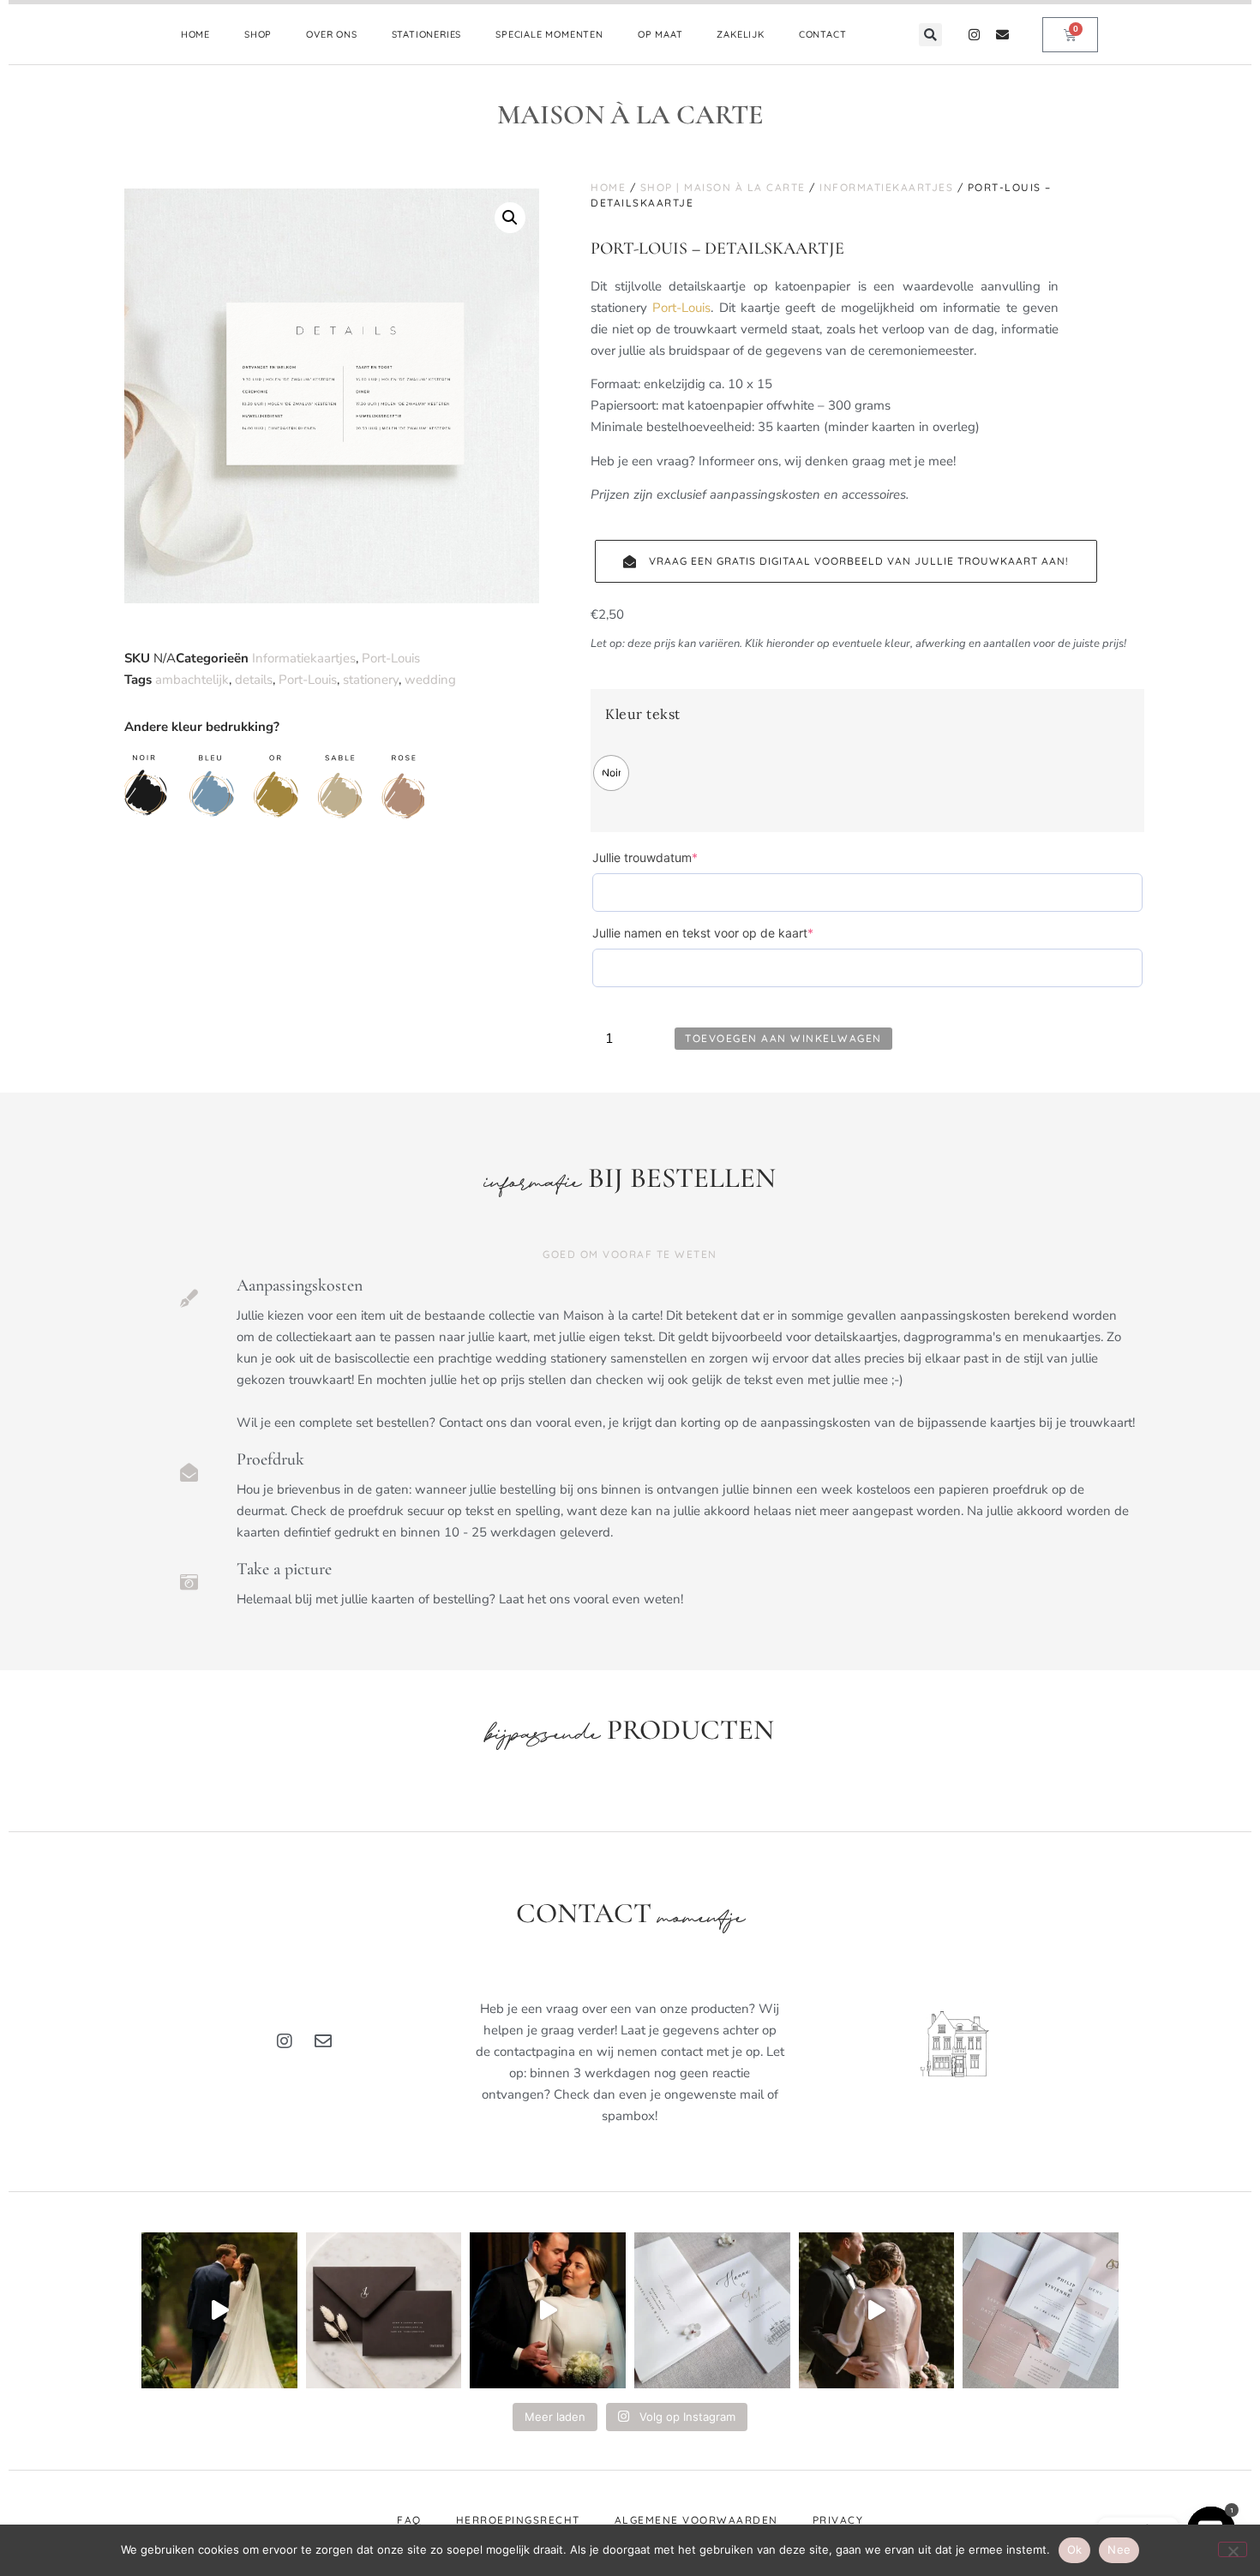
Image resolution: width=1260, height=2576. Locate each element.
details (254, 680)
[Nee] (1233, 2549)
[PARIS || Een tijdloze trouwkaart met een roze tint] (1041, 2310)
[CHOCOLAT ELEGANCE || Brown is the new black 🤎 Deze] (384, 2310)
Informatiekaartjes (304, 658)
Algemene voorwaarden (696, 2520)
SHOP (258, 34)
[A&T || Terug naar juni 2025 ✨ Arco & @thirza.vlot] (548, 2310)
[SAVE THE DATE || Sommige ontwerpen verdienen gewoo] (712, 2310)
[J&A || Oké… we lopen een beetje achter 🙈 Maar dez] (877, 2310)
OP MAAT (660, 34)
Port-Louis (391, 658)
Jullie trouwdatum (672, 857)
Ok (1075, 2549)
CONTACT (823, 34)
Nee (1119, 2549)
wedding (430, 680)
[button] (930, 35)
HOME (195, 34)
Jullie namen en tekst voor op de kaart (730, 932)
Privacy (838, 2520)
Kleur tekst (643, 714)
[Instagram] (974, 35)
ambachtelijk (192, 680)
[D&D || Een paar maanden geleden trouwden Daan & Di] (219, 2310)
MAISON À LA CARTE (630, 114)
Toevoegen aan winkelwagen (783, 1038)
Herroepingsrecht (518, 2520)
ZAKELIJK (740, 34)
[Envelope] (1002, 35)
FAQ (409, 2520)
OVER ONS (331, 34)
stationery (371, 680)
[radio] (611, 773)
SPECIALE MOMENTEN (549, 34)
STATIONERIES (427, 34)
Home (608, 187)
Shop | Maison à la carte (723, 187)
